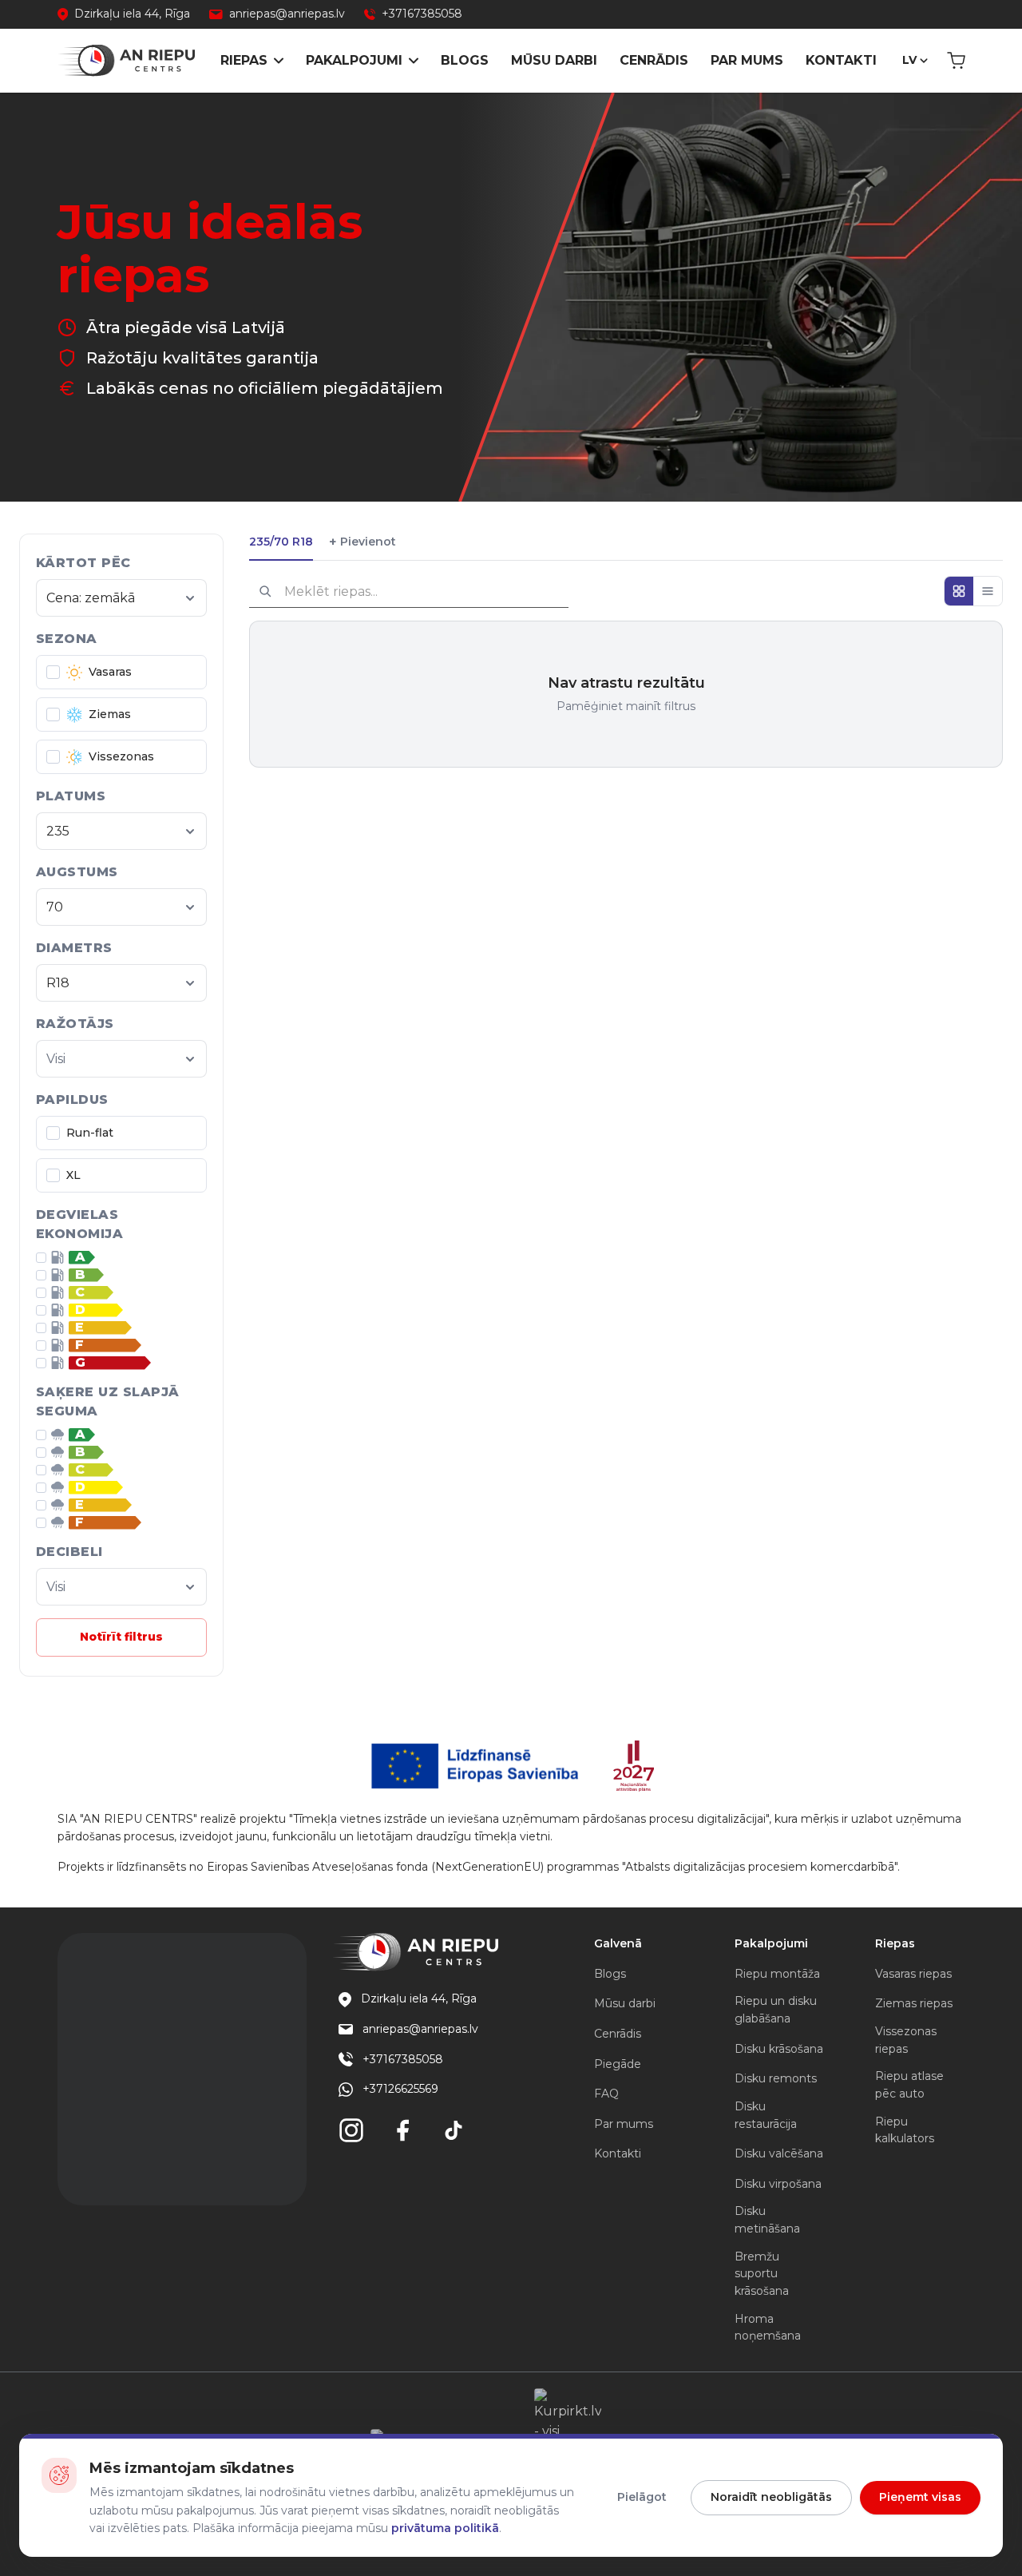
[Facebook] (402, 2130)
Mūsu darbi (554, 60)
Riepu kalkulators (905, 2130)
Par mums (747, 60)
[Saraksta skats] (988, 591)
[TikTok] (454, 2130)
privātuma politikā (445, 2528)
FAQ (606, 2094)
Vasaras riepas (913, 1974)
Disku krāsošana (779, 2049)
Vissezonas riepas (906, 2040)
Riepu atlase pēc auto (909, 2085)
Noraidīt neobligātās (771, 2497)
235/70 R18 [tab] (281, 542)
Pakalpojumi (354, 60)
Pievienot (362, 542)
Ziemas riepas (914, 2003)
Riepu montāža (777, 1974)
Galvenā (618, 1943)
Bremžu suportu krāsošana (762, 2274)
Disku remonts (776, 2078)
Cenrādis (654, 60)
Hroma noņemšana (768, 2328)
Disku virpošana (778, 2184)
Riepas (244, 60)
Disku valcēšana (779, 2153)
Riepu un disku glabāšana (776, 2010)
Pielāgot (642, 2497)
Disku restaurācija (766, 2115)
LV (909, 60)
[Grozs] (956, 61)
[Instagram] (351, 2130)
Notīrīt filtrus (121, 1637)
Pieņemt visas (920, 2497)
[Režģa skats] (959, 591)
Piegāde (618, 2064)
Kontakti (841, 60)
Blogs (465, 60)
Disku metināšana (767, 2220)
